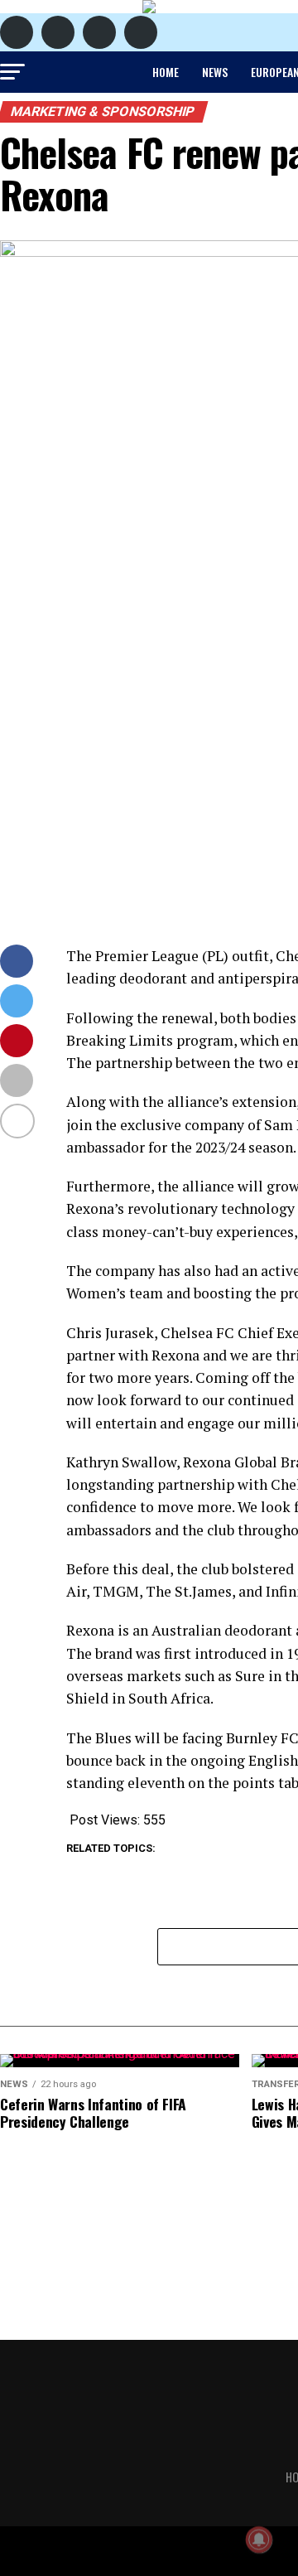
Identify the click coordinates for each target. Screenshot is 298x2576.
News (215, 72)
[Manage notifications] (259, 2540)
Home (166, 72)
